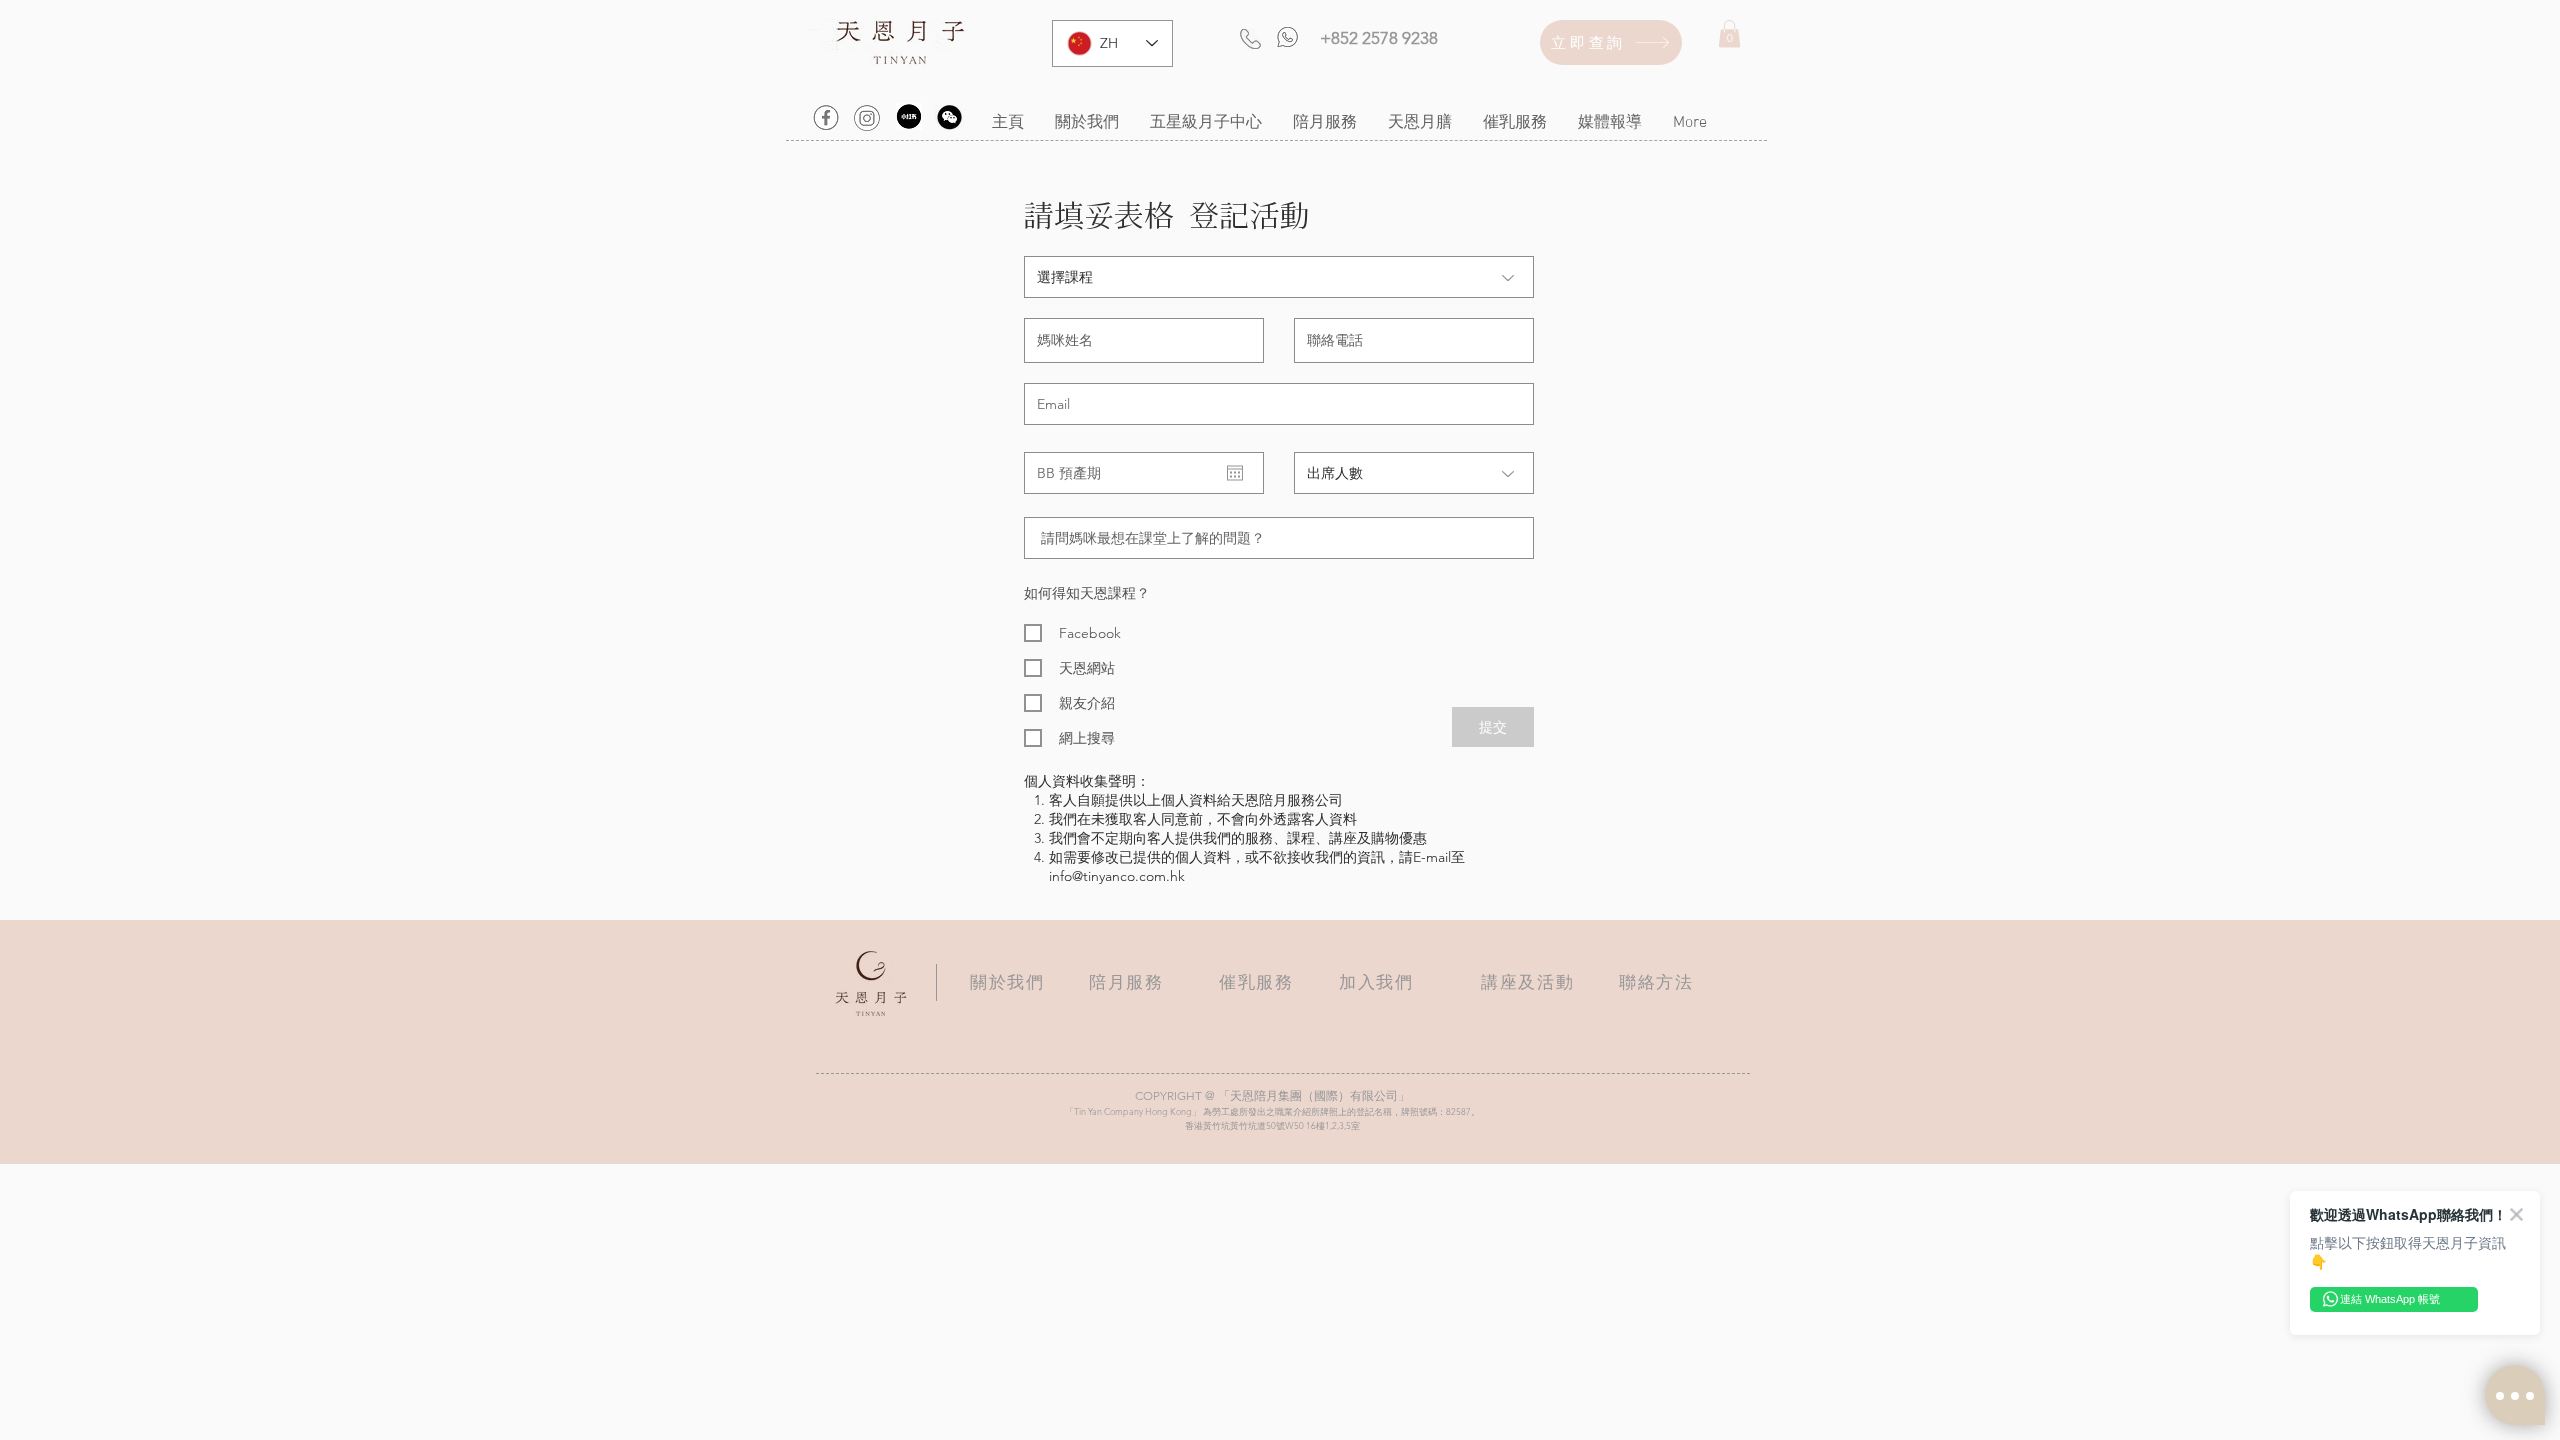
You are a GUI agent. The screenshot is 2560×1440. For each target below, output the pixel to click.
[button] (1729, 33)
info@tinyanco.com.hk (1117, 876)
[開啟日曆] (1235, 473)
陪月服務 (1126, 982)
